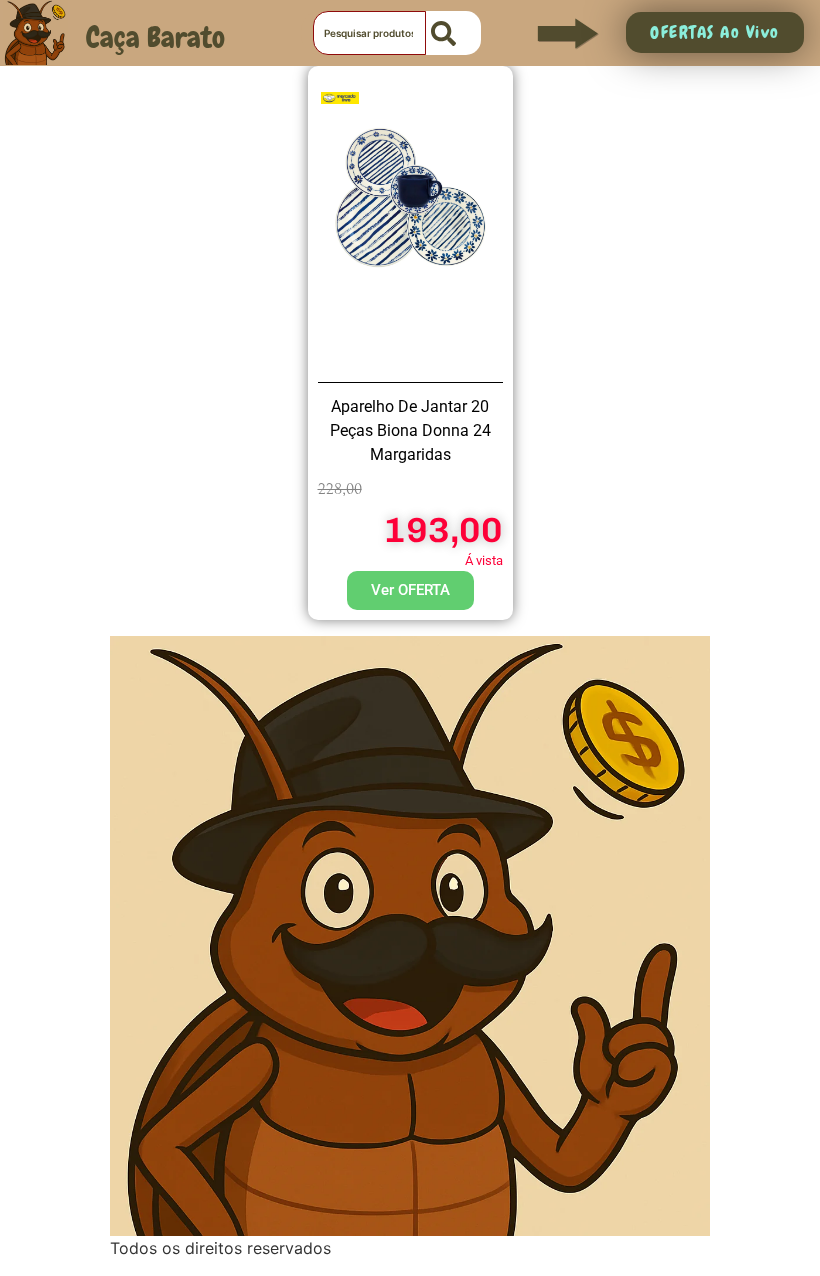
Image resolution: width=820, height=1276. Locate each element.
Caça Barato (155, 37)
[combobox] (369, 33)
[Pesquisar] (453, 33)
